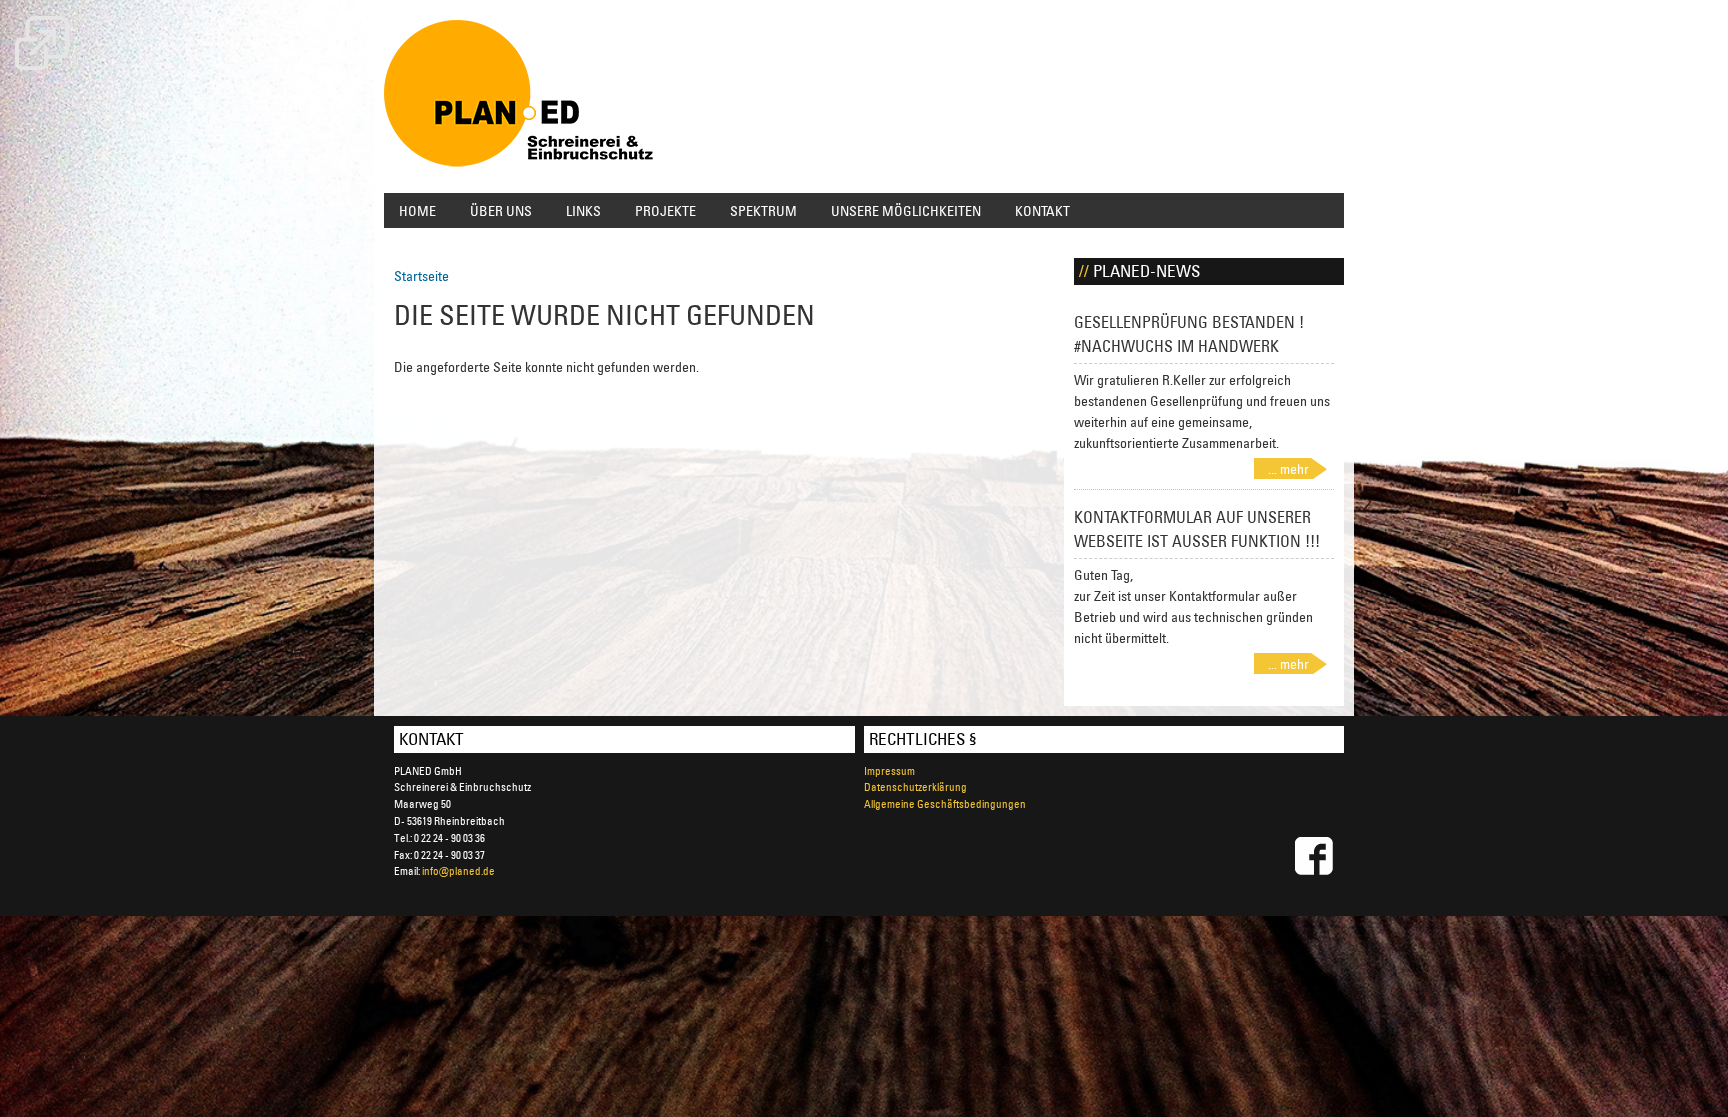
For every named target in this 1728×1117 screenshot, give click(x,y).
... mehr (1288, 468)
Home (417, 210)
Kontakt (1042, 210)
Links (583, 210)
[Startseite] (519, 96)
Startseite (421, 275)
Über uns (501, 210)
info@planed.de (458, 870)
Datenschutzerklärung (915, 786)
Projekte (665, 210)
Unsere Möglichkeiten (906, 210)
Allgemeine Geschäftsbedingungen (945, 803)
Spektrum (763, 210)
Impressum (889, 770)
